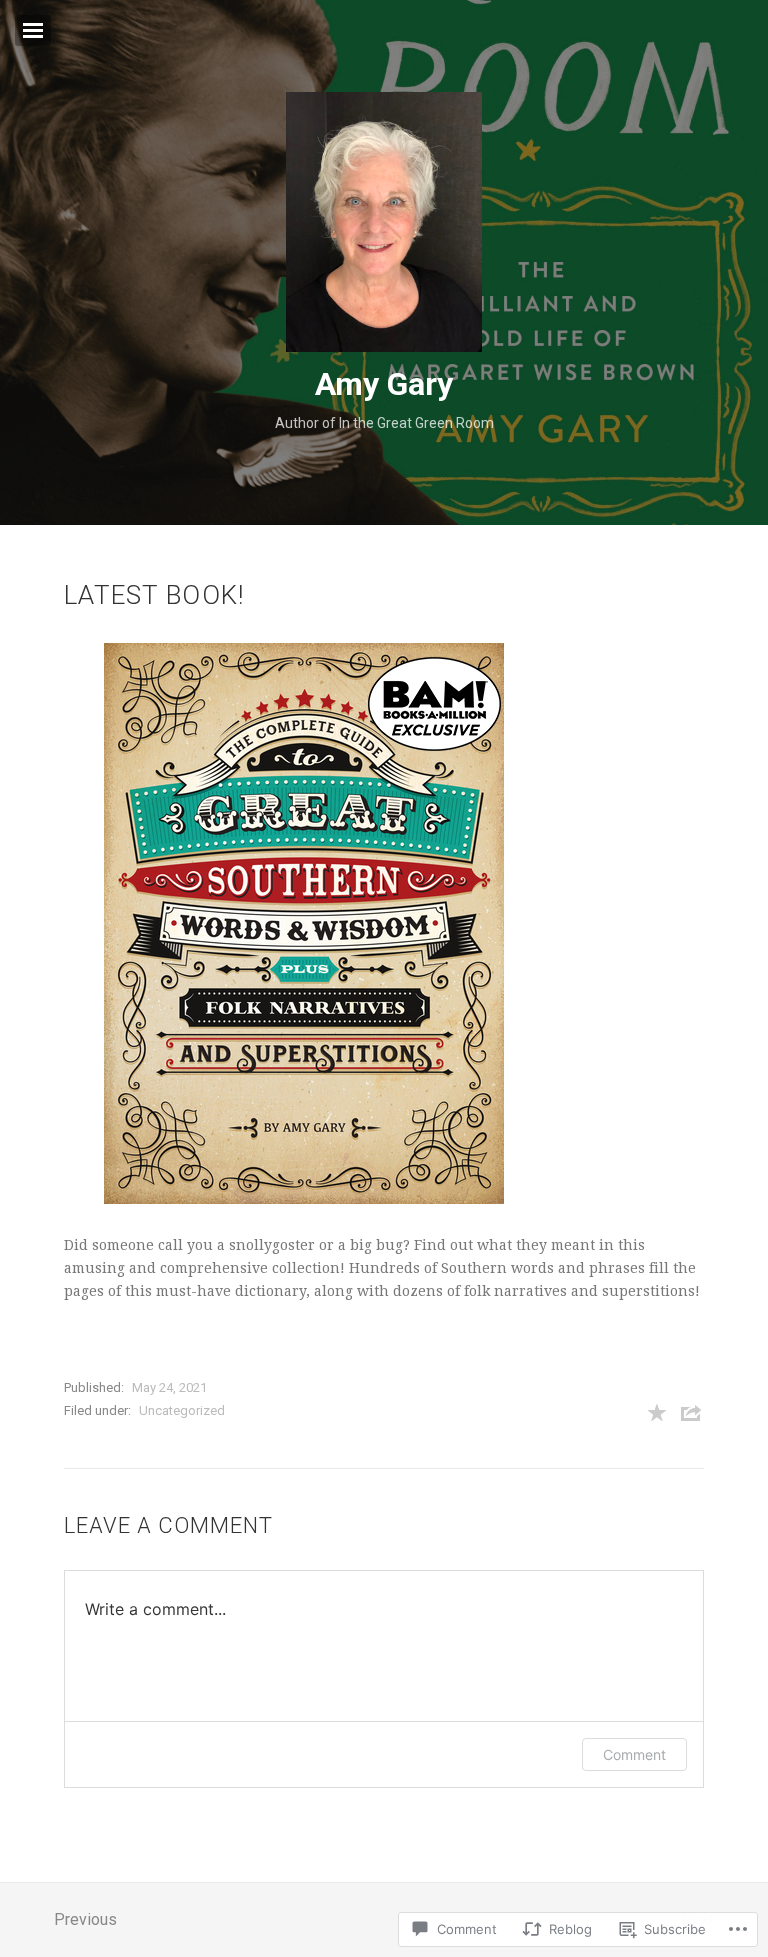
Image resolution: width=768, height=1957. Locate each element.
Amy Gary (384, 384)
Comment (634, 1754)
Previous (85, 1919)
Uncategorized (182, 1410)
